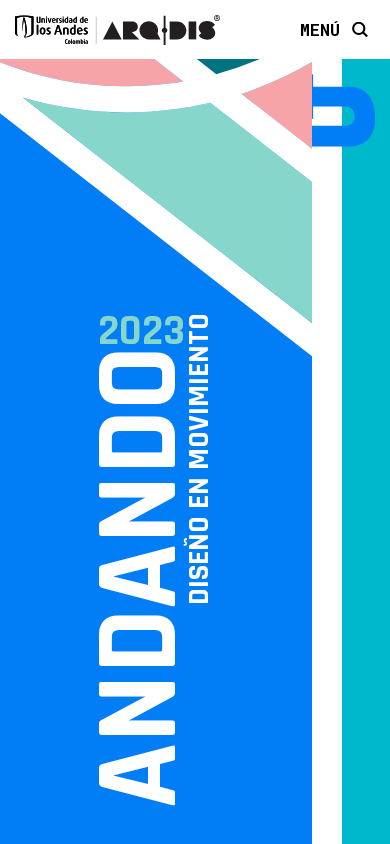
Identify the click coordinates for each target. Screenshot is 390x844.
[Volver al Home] (327, 111)
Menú (320, 29)
